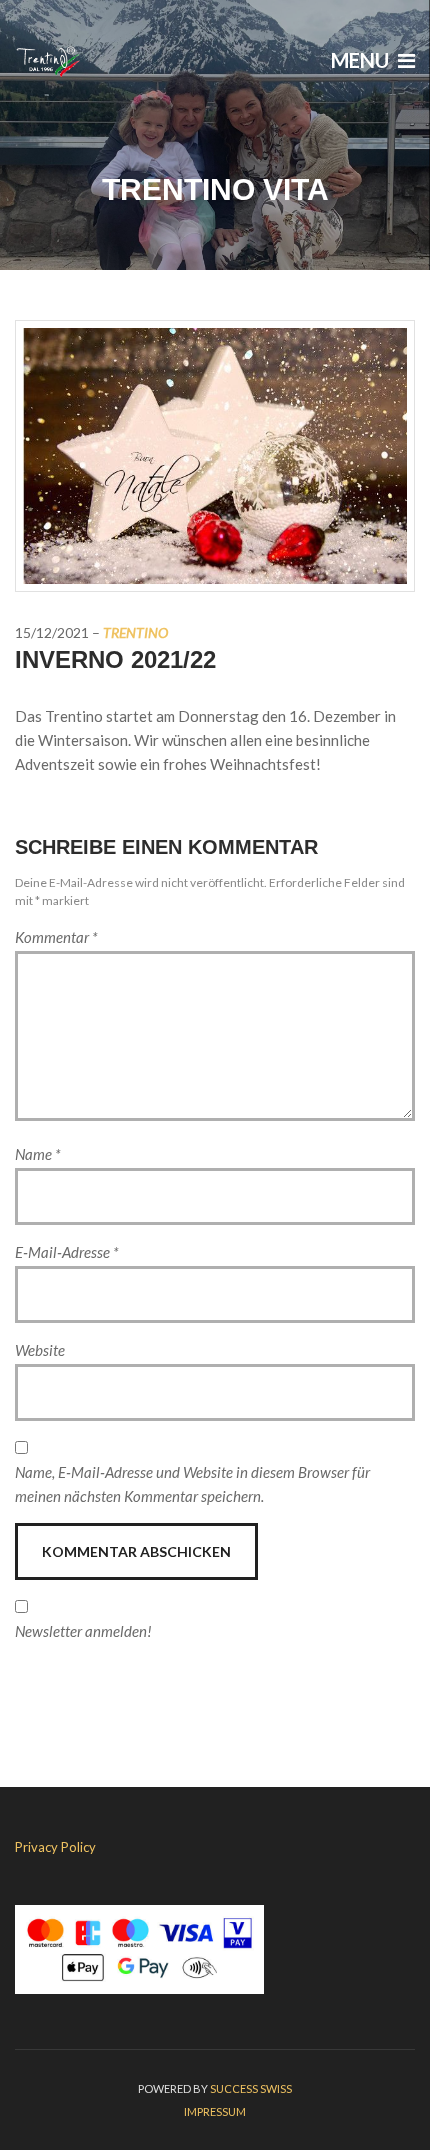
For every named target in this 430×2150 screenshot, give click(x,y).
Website (40, 1350)
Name (38, 1154)
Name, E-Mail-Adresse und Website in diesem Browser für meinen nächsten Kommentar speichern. (192, 1484)
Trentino (135, 632)
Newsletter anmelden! (83, 1631)
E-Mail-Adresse (67, 1252)
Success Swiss (251, 2088)
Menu (362, 60)
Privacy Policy (55, 1847)
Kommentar (56, 937)
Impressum (215, 2111)
